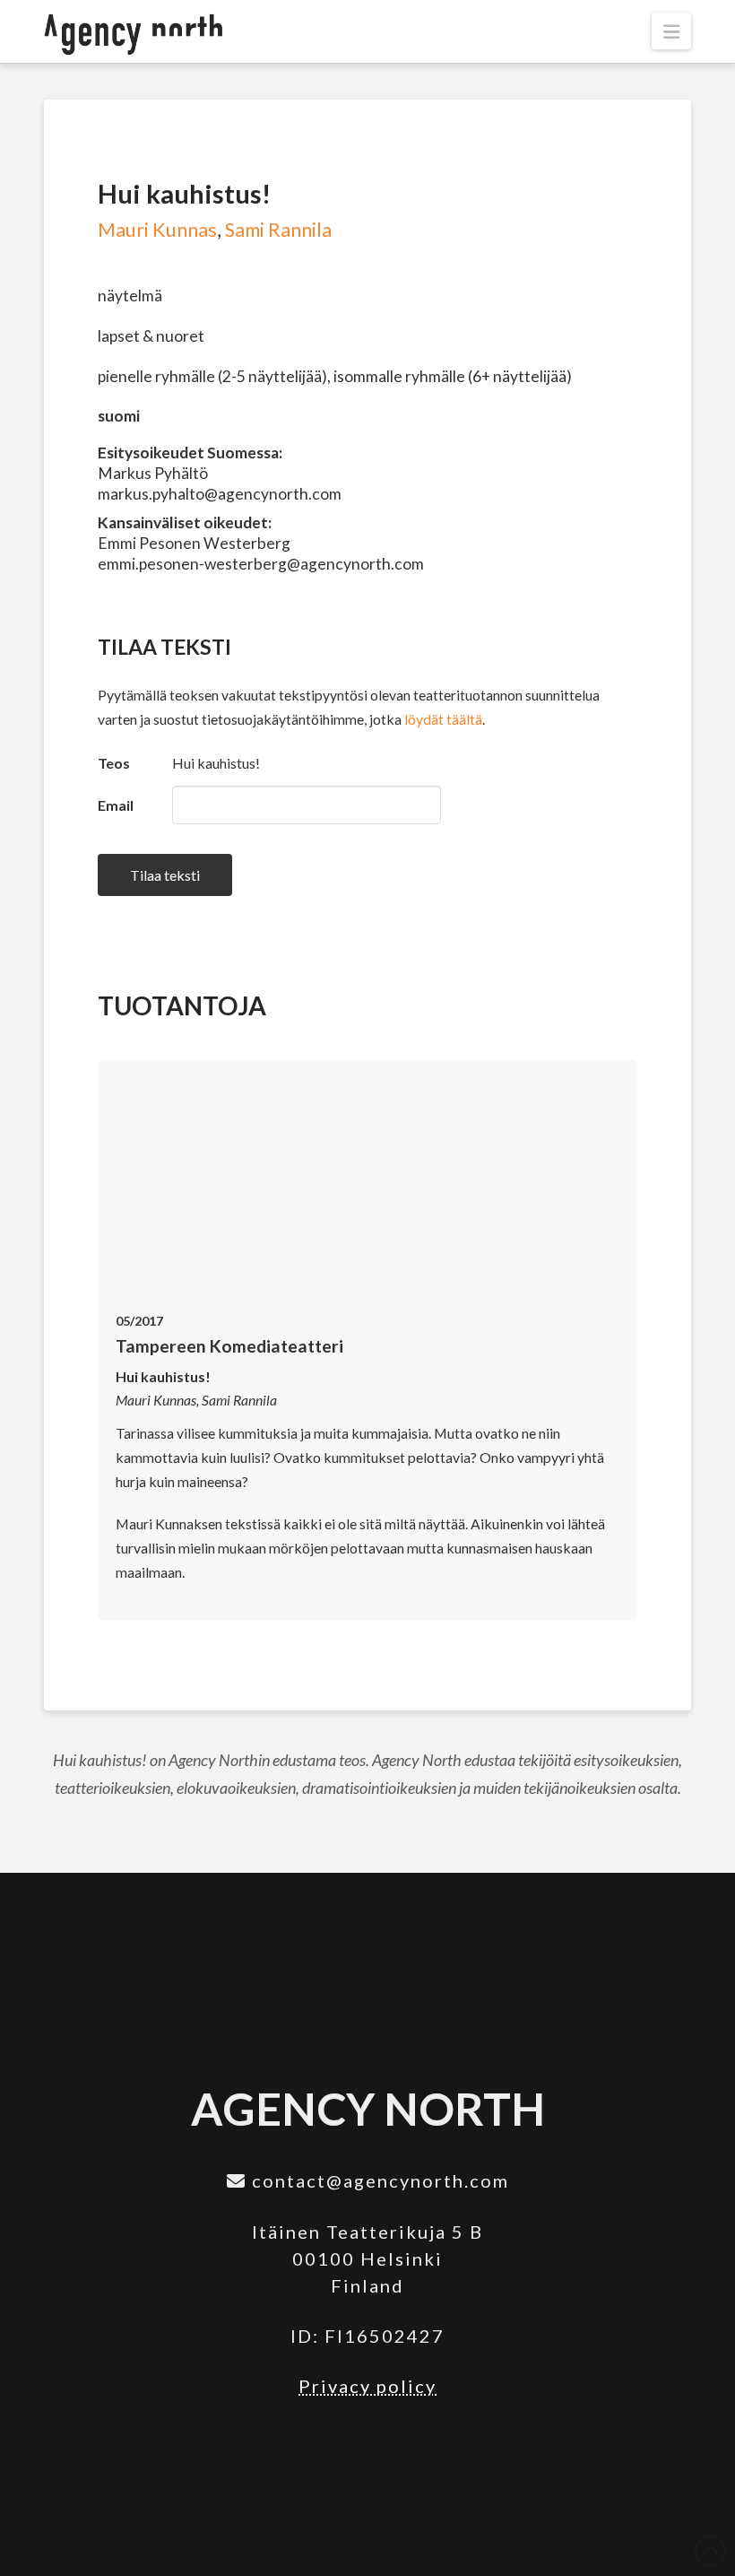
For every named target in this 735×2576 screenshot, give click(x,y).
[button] (671, 31)
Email (116, 805)
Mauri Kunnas (157, 230)
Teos (114, 763)
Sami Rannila (278, 230)
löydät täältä (443, 719)
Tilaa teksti (165, 875)
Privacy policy (367, 2386)
